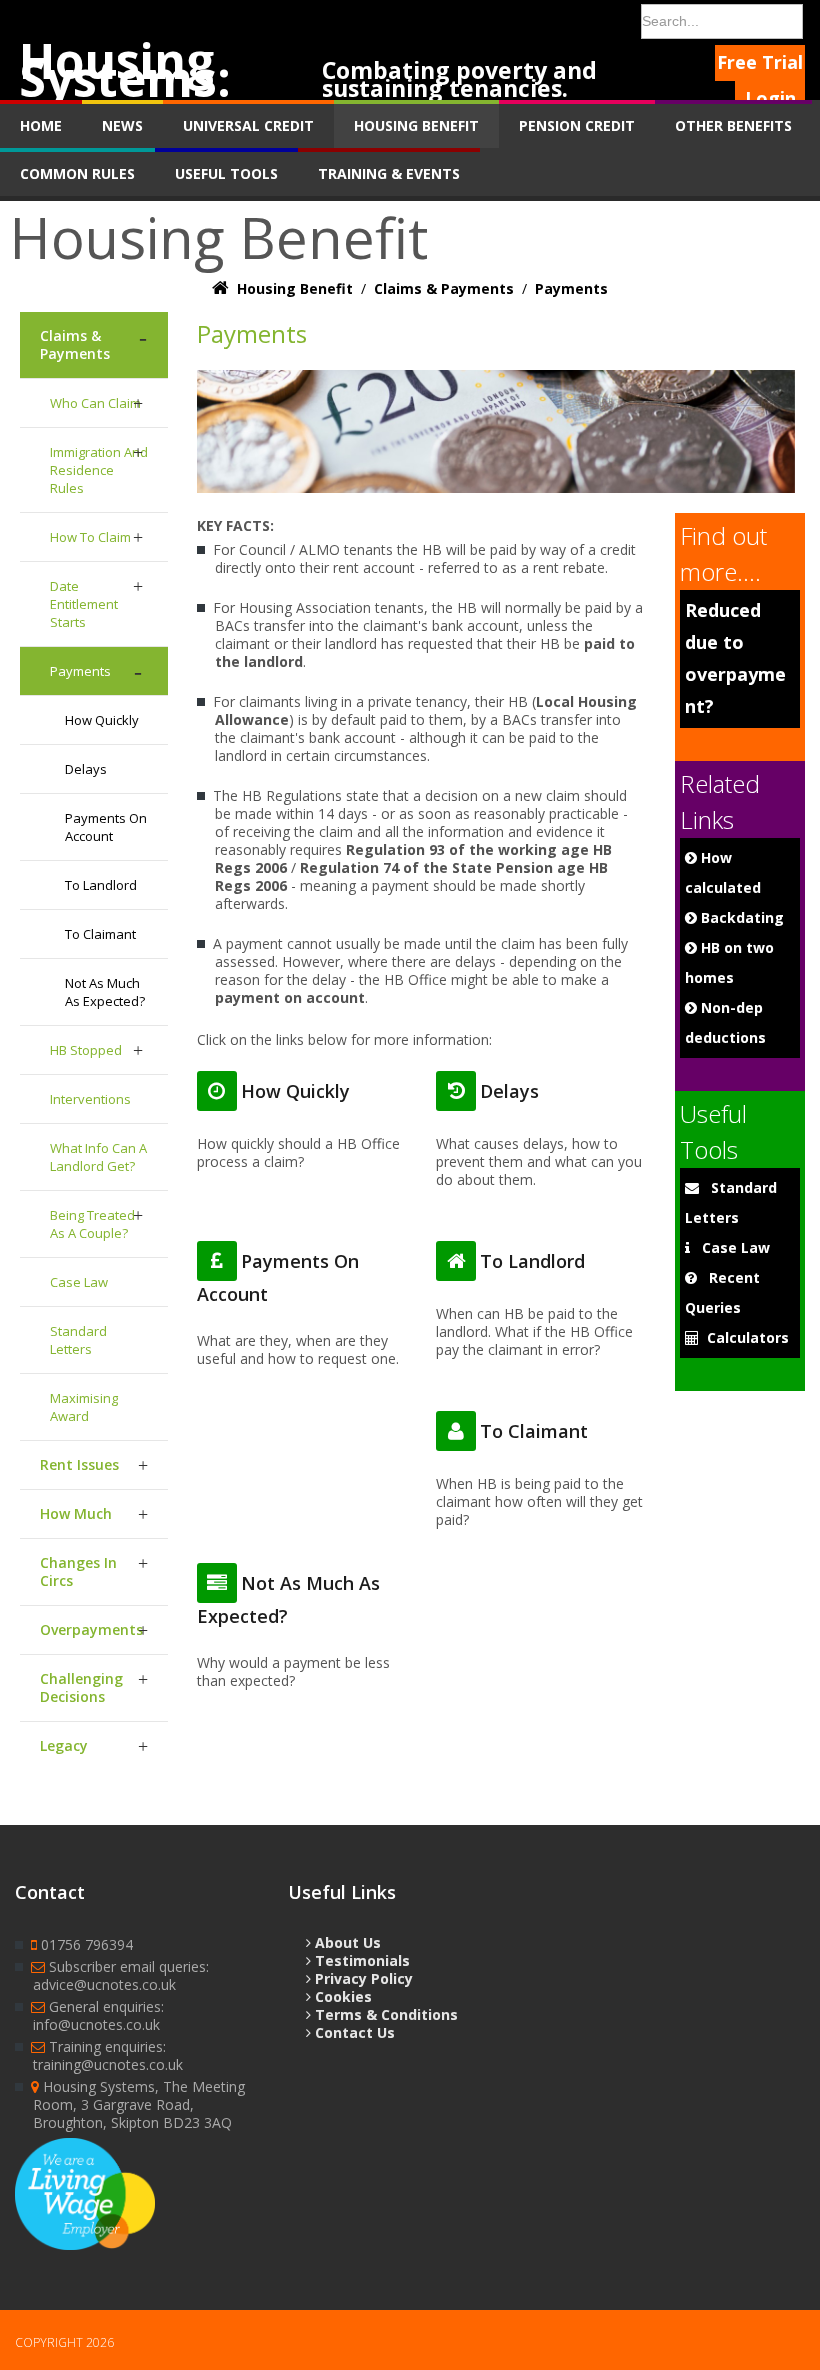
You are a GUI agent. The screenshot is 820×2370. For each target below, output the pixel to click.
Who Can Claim (95, 403)
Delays (86, 769)
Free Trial (760, 62)
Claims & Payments (75, 344)
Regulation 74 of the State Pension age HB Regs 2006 (411, 876)
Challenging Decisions (81, 1687)
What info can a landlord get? (98, 1157)
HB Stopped (86, 1050)
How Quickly (102, 720)
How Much (76, 1513)
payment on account (290, 997)
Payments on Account (106, 827)
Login (770, 98)
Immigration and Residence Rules (99, 470)
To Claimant (100, 934)
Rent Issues (79, 1464)
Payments (80, 671)
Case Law (79, 1282)
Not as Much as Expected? (105, 992)
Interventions (90, 1099)
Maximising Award (84, 1407)
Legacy (64, 1745)
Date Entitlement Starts (84, 604)
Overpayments (91, 1629)
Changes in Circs (78, 1571)
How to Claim (90, 537)
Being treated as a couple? (92, 1224)
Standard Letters (78, 1340)
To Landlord (101, 885)
